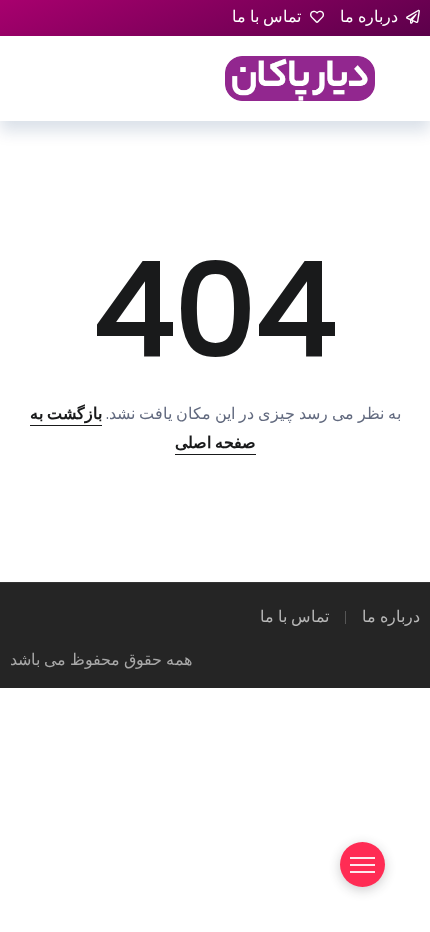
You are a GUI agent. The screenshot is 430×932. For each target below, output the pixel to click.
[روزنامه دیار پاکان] (300, 77)
